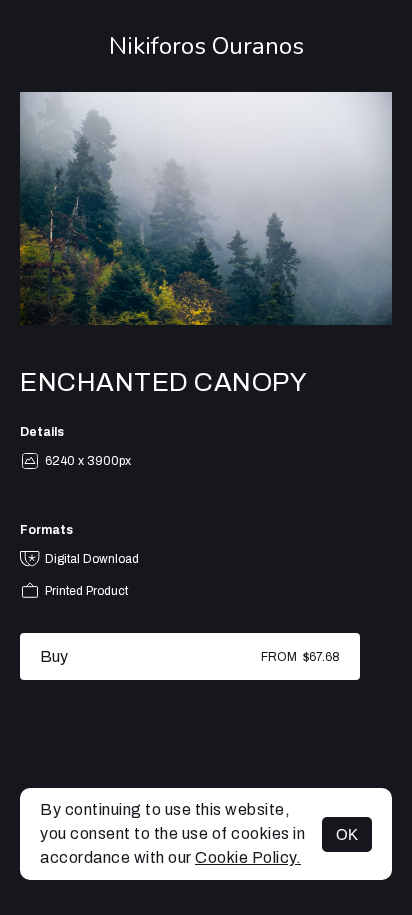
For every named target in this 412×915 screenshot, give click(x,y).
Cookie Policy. (248, 857)
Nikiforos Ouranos (206, 46)
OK (347, 834)
